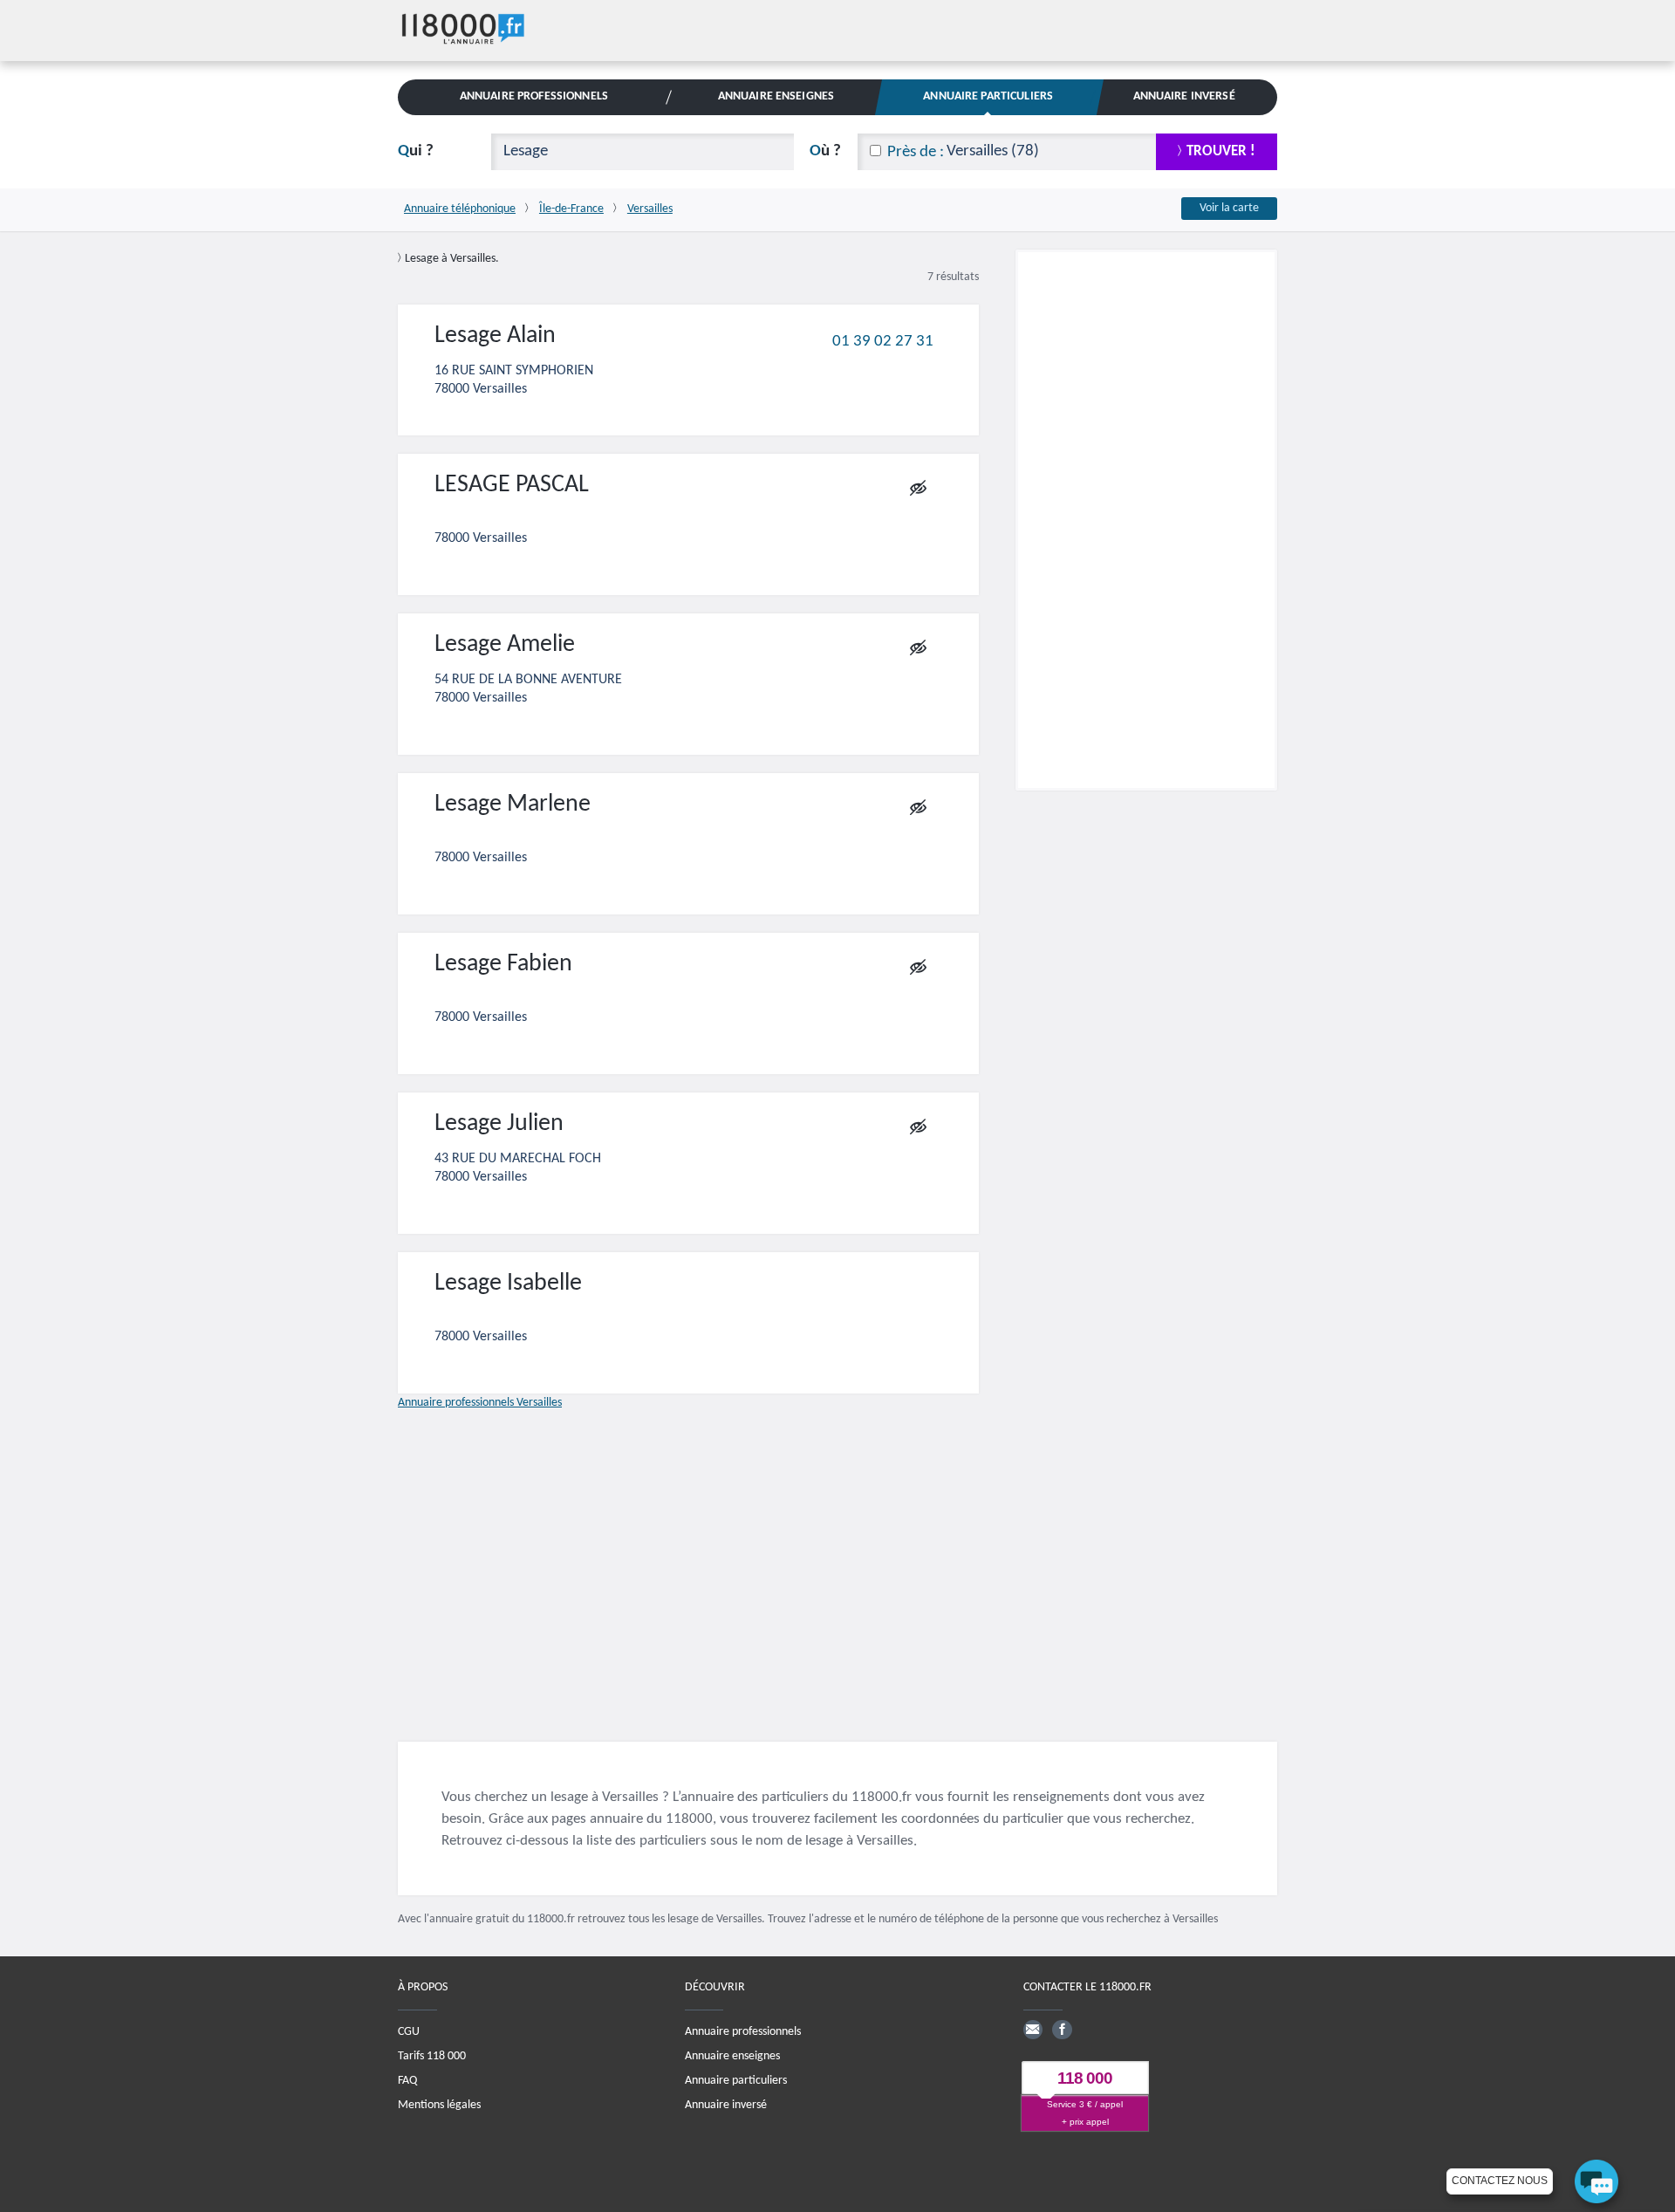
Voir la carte (1229, 208)
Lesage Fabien (503, 964)
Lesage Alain (495, 336)
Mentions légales (439, 2105)
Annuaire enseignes (732, 2056)
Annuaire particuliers (736, 2081)
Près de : (916, 152)
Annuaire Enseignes (776, 96)
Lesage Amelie (505, 645)
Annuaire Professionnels (534, 96)
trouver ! (1221, 151)
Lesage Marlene (513, 805)
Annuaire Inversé (1184, 96)
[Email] (1033, 2030)
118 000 (1085, 2079)
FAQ (407, 2081)
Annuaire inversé (726, 2105)
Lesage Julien (499, 1124)
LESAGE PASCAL (512, 485)
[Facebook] (1062, 2030)
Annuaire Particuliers (988, 96)
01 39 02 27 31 (883, 341)
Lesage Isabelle (508, 1284)
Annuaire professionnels (743, 2032)
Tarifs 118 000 (432, 2056)
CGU (409, 2032)
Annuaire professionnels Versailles (480, 1403)
